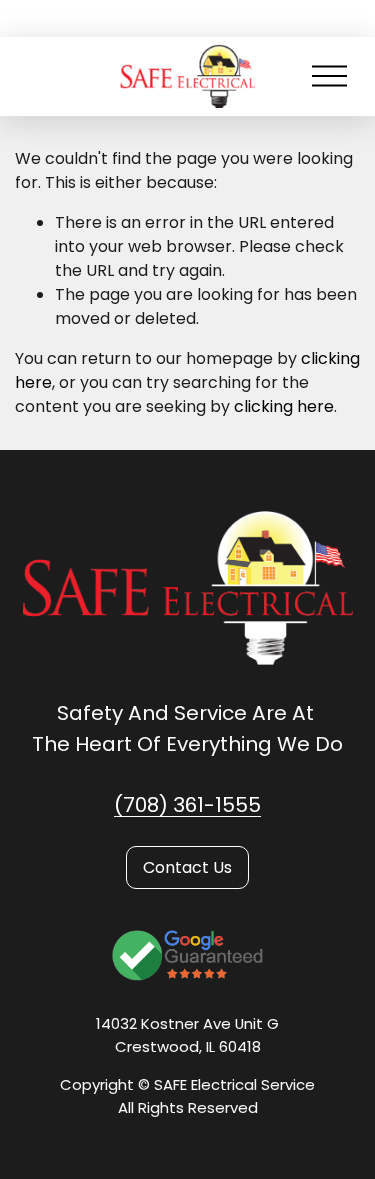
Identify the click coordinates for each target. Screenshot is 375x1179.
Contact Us (187, 867)
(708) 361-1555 (187, 805)
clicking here (284, 406)
